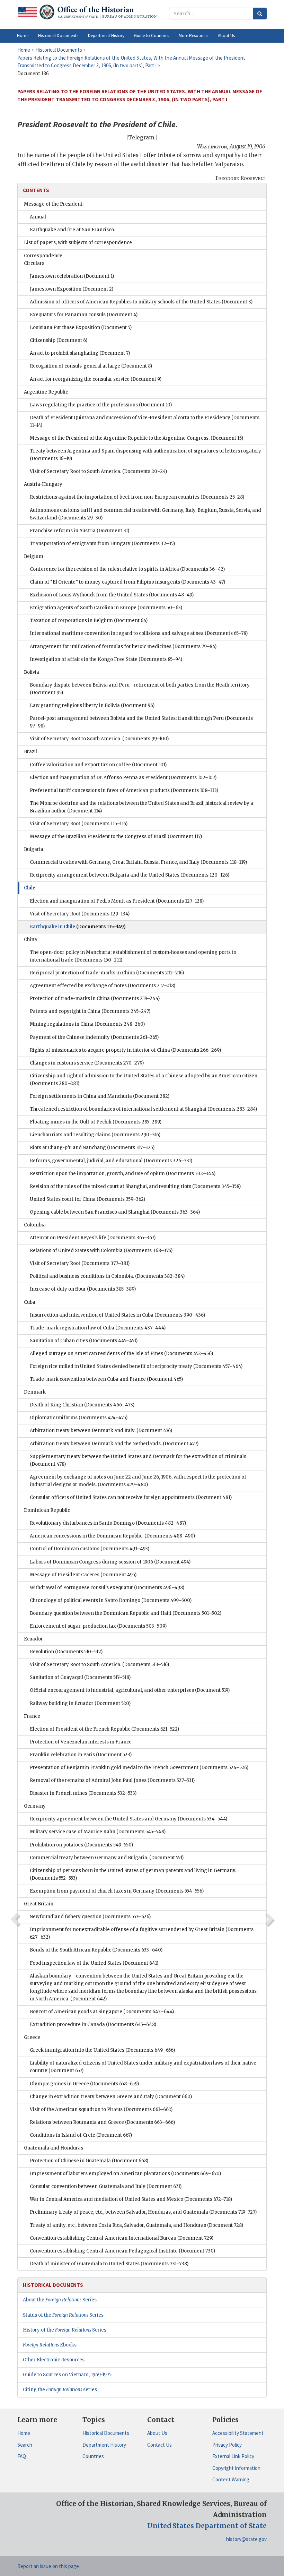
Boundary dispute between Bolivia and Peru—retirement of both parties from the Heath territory (140, 689)
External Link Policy (233, 2456)
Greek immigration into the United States (102, 2050)
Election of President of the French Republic (104, 1729)
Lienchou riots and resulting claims (95, 1135)
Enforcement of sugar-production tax (98, 1626)
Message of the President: (54, 204)
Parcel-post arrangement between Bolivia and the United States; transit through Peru (141, 722)
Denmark (35, 1392)
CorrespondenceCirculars (43, 260)
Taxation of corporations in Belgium (89, 621)
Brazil (30, 752)
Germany (35, 1806)
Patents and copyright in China (90, 1011)
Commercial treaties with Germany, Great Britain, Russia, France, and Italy (138, 862)
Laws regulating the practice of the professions (101, 405)
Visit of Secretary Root (79, 824)
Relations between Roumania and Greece (102, 2122)
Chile (30, 888)
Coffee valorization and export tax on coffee (98, 765)
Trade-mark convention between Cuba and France (106, 1379)
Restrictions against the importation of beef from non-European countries (137, 497)
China (30, 940)
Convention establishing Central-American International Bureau (122, 2238)
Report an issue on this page (48, 2566)
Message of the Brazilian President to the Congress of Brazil (116, 837)
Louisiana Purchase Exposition (81, 328)
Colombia (35, 1225)
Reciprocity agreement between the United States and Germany (128, 1819)
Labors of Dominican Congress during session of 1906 (110, 1562)
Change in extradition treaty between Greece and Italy (111, 2097)
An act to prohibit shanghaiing (80, 353)
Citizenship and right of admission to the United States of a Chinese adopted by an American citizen (144, 1080)
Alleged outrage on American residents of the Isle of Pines (121, 1354)
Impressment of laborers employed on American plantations (125, 2174)
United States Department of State (207, 2526)
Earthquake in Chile (78, 927)
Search (25, 2445)
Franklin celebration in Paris (81, 1755)
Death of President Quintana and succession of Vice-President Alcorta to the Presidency (145, 421)
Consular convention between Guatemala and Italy (106, 2186)
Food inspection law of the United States (94, 1963)
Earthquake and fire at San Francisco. (72, 230)
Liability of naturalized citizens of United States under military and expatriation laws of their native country (143, 2067)
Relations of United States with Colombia (101, 1251)
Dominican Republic (47, 1510)
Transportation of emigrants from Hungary (102, 544)
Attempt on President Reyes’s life (93, 1238)
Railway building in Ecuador (80, 1703)
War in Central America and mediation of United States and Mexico (131, 2199)
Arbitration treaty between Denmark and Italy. (101, 1431)
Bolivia (32, 672)
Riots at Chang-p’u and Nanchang (92, 1148)
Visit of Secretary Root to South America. (98, 471)
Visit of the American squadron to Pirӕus (101, 2109)
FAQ (22, 2456)
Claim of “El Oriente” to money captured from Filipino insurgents (127, 582)
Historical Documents (106, 2433)
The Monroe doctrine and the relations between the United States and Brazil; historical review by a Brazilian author (141, 807)
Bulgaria (34, 849)
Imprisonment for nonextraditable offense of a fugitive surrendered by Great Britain (142, 1933)
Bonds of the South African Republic (96, 1950)
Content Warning (231, 2479)
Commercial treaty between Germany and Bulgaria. (107, 1858)
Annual (38, 217)
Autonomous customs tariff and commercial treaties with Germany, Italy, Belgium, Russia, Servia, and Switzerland (145, 514)
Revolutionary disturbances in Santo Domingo (108, 1523)
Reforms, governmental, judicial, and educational (111, 1161)
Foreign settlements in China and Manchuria (100, 1096)
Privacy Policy (227, 2445)
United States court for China (87, 1199)
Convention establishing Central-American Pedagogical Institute (122, 2251)
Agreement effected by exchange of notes (103, 986)
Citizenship (59, 340)
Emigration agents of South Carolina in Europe (106, 608)
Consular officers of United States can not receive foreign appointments (131, 1497)
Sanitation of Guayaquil (80, 1677)
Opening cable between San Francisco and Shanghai (115, 1212)
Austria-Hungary (43, 484)
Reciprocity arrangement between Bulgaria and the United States (130, 875)
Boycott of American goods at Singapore (102, 2012)
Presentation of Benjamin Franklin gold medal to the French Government (139, 1768)
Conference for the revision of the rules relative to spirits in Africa (127, 569)
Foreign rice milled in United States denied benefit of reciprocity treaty (136, 1366)
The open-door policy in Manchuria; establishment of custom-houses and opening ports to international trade (133, 956)
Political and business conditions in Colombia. (107, 1276)
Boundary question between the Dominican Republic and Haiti (126, 1613)
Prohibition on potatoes (81, 1845)
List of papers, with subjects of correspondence (78, 243)
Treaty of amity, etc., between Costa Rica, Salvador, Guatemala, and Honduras (136, 2225)
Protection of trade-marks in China (95, 998)
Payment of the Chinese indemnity (94, 1037)
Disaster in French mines (83, 1793)
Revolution (66, 1652)
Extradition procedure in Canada (93, 2024)
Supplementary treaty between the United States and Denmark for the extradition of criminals (138, 1460)
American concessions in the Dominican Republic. (112, 1536)
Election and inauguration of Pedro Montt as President (117, 901)
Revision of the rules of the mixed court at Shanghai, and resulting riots (135, 1186)
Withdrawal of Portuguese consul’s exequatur (107, 1588)
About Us (157, 2433)
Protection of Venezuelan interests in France (81, 1742)
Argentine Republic (46, 392)
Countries (93, 2456)
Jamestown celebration (72, 276)
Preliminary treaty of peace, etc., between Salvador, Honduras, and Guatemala (143, 2212)
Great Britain (39, 1904)
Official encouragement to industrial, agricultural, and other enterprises (130, 1690)
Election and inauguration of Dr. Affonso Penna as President (123, 778)
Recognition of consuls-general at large (91, 366)
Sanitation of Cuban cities (84, 1341)
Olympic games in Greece (84, 2084)
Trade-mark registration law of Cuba (98, 1328)
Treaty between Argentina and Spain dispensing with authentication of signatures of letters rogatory (145, 455)
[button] (58, 36)
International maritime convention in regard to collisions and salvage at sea (139, 633)
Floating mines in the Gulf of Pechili (96, 1122)
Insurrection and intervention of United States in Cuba (117, 1315)
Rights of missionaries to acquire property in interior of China (125, 1050)
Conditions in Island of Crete (81, 2135)
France (32, 1716)
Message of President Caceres (83, 1575)
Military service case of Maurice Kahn (98, 1832)
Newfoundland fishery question (90, 1917)
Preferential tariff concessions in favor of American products (124, 790)
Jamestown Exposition (72, 289)
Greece (32, 2037)
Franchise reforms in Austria (79, 531)
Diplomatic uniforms (79, 1418)
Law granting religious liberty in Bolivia (92, 705)
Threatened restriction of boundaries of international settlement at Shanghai (143, 1109)
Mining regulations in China (87, 1024)
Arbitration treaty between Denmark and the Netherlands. (114, 1444)
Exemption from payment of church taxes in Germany (117, 1891)
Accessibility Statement (238, 2433)
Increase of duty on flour (83, 1289)
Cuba (30, 1302)
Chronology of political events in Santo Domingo (111, 1600)
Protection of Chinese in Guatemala (89, 2161)
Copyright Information (236, 2468)
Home (24, 2433)
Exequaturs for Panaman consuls (84, 315)
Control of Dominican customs (90, 1549)
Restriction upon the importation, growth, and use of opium (123, 1174)
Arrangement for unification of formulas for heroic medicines (123, 647)
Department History (104, 2445)
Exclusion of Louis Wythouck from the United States (112, 595)
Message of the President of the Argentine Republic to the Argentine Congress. (136, 438)
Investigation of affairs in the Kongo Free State (106, 659)
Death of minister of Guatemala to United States (109, 2264)
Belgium (34, 556)
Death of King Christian (82, 1405)
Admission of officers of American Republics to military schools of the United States (141, 302)
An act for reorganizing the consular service (96, 379)
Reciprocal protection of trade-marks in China (107, 973)
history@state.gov (246, 2539)
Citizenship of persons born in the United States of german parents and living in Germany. (133, 1874)
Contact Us (159, 2445)
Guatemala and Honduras (54, 2148)
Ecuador (33, 1639)
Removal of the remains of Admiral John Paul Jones (112, 1780)
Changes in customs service (87, 1063)
